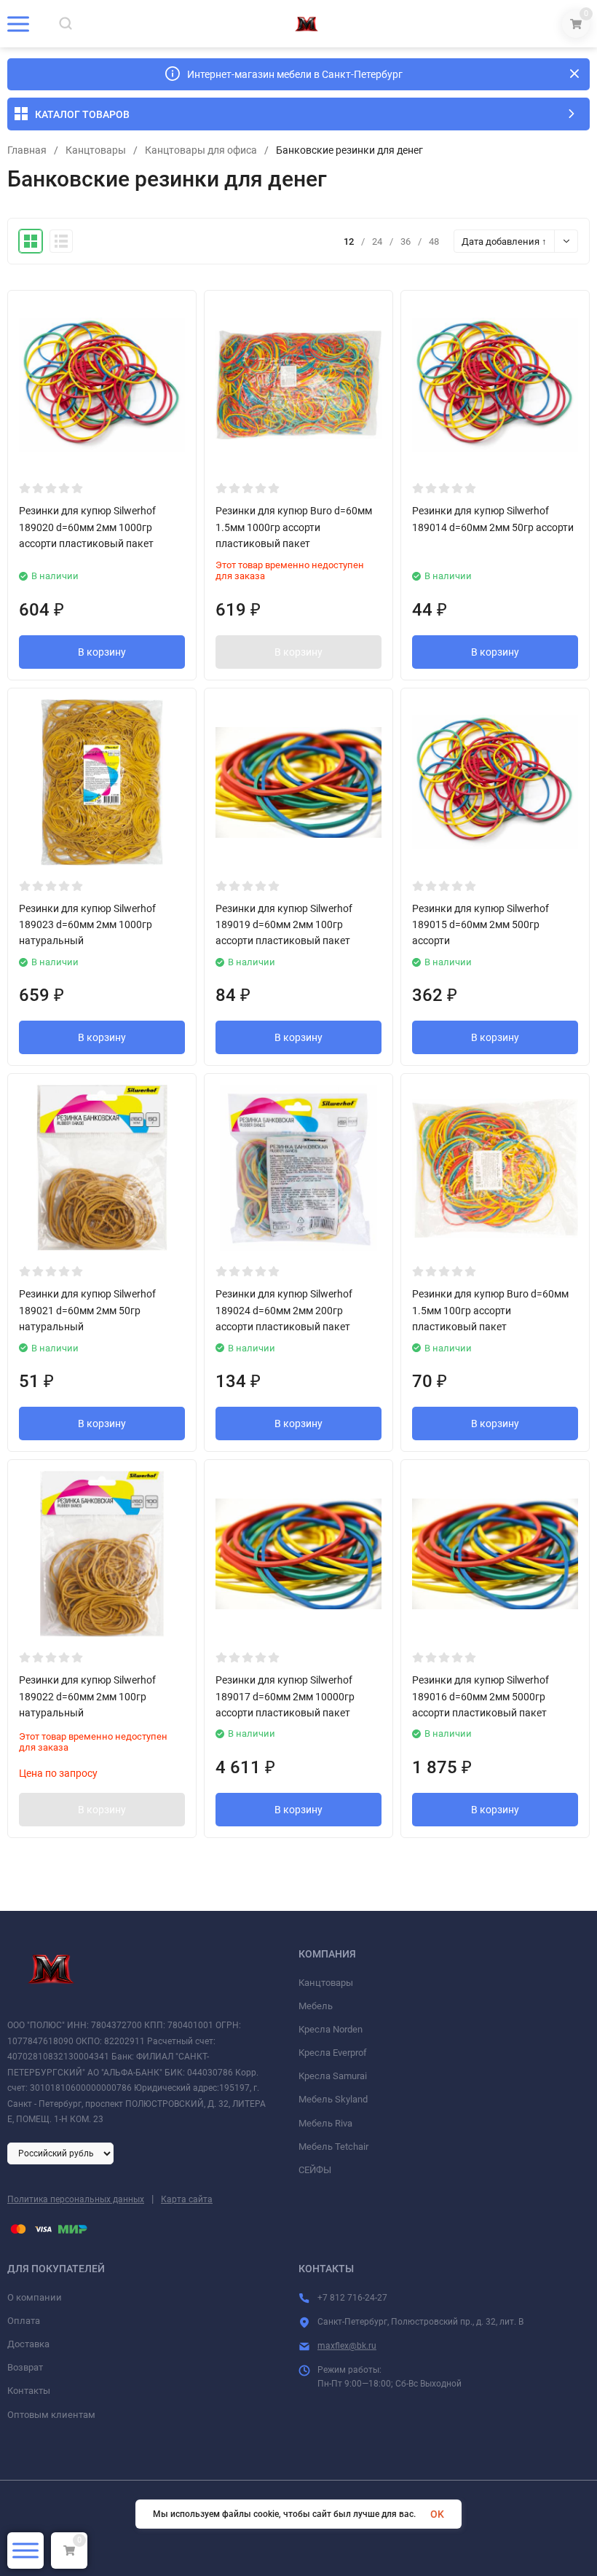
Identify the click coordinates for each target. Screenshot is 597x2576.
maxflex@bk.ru (347, 2346)
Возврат (25, 2367)
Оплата (24, 2321)
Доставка (28, 2344)
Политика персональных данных (76, 2199)
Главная (27, 150)
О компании (35, 2297)
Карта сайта (187, 2199)
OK (437, 2514)
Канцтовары (96, 150)
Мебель (316, 2006)
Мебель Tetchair (333, 2147)
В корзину (102, 652)
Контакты (29, 2391)
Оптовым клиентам (51, 2415)
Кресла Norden (331, 2029)
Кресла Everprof (333, 2053)
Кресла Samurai (333, 2076)
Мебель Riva (325, 2123)
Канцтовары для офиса (201, 150)
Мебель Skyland (333, 2099)
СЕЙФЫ (315, 2170)
